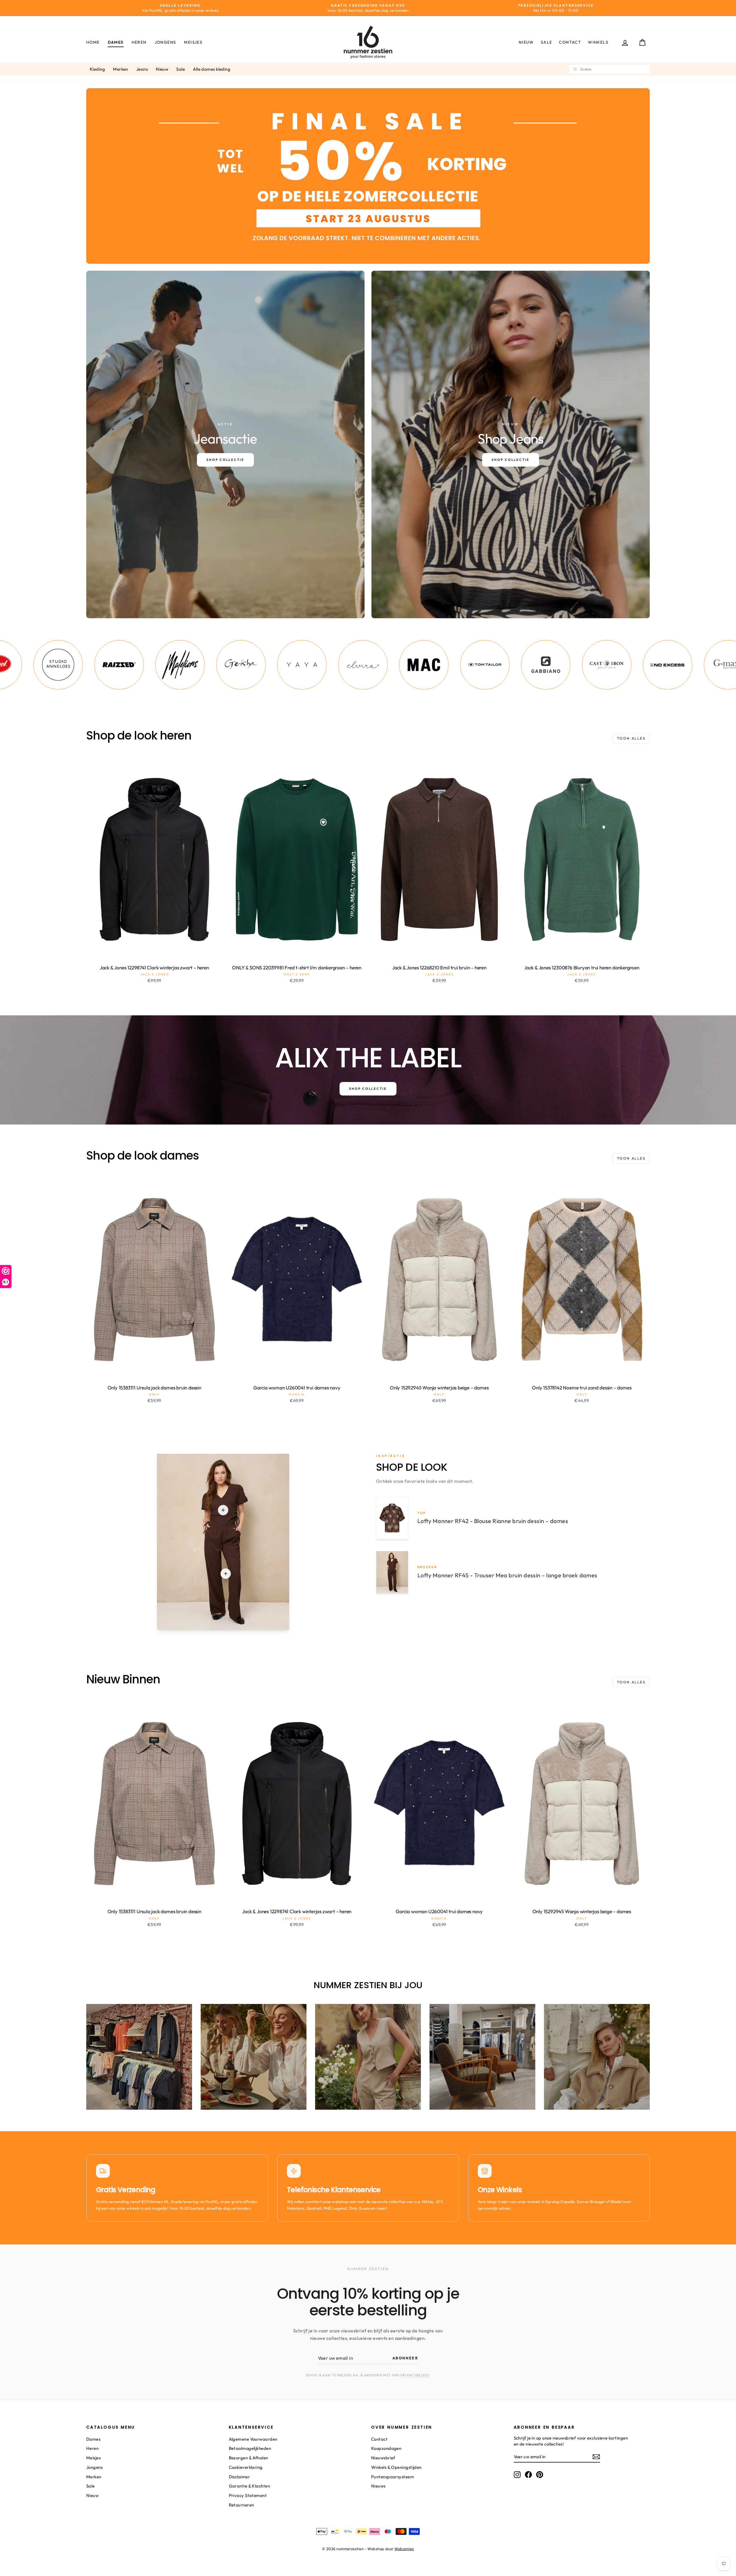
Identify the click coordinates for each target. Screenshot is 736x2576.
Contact (570, 42)
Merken (121, 69)
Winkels (598, 42)
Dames (116, 42)
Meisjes (193, 42)
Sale (547, 42)
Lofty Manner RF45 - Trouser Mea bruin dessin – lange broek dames (507, 1575)
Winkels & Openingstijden (396, 2467)
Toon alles (631, 738)
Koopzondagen (386, 2448)
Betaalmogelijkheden (250, 2448)
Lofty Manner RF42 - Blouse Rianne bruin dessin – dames (493, 1521)
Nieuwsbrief (383, 2458)
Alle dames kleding (212, 69)
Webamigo (404, 2549)
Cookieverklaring (246, 2467)
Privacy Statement (248, 2495)
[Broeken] (226, 1574)
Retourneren (241, 2505)
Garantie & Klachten (250, 2486)
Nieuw (526, 42)
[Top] (223, 1510)
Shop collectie (368, 1089)
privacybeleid (415, 2375)
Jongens (165, 42)
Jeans (142, 69)
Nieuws (378, 2486)
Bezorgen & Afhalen (249, 2458)
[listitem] (66, 665)
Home (93, 42)
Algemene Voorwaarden (253, 2439)
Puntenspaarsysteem (393, 2477)
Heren (139, 42)
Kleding (97, 69)
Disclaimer (239, 2477)
